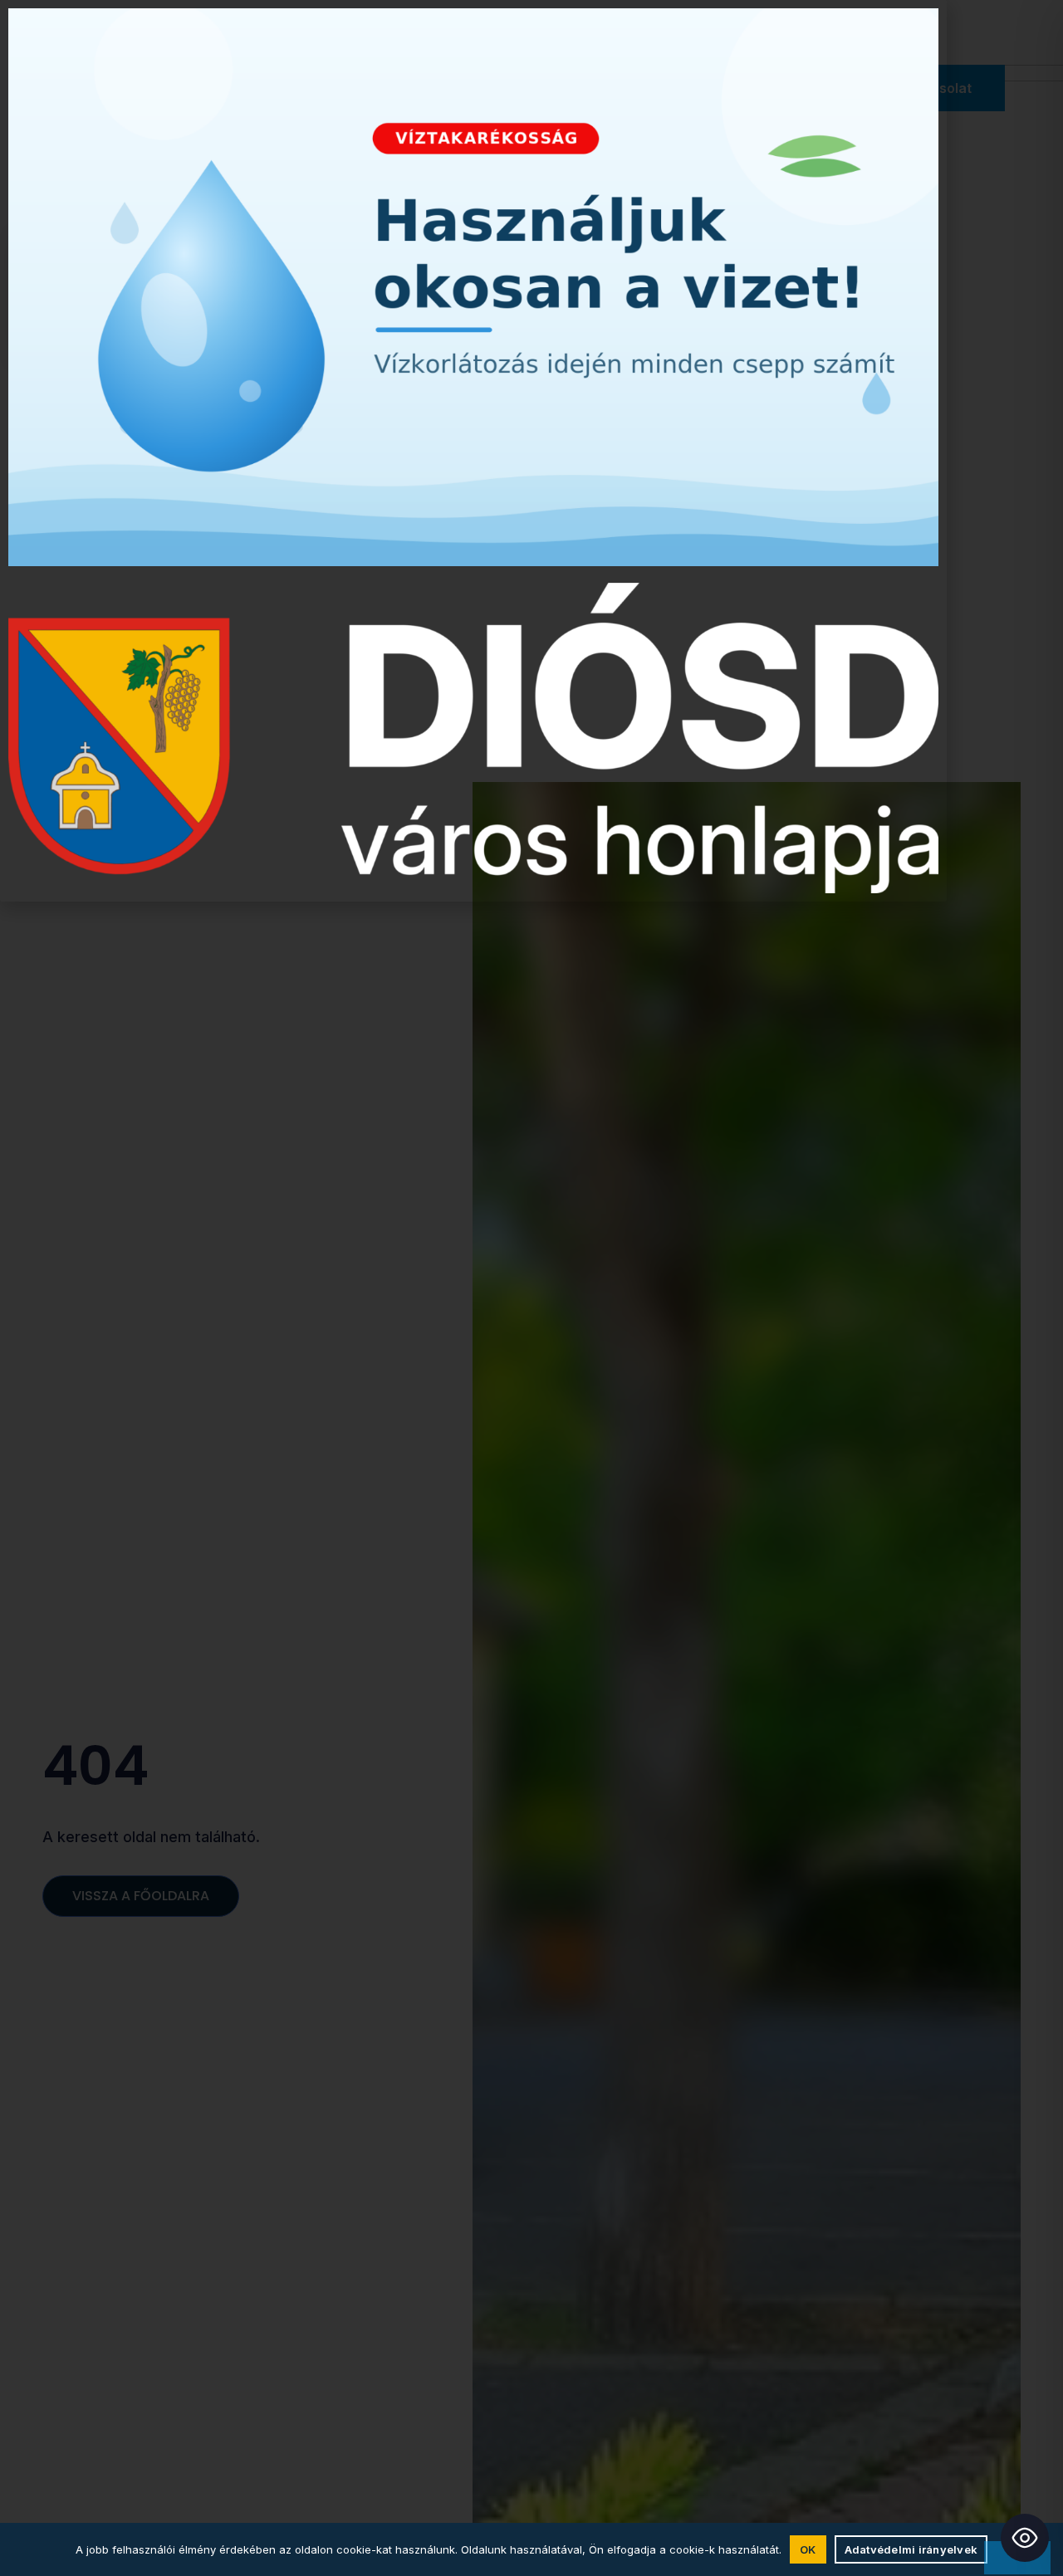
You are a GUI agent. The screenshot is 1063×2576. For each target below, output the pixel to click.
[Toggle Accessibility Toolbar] (1025, 2538)
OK (808, 2549)
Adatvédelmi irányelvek (911, 2549)
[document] (531, 1288)
